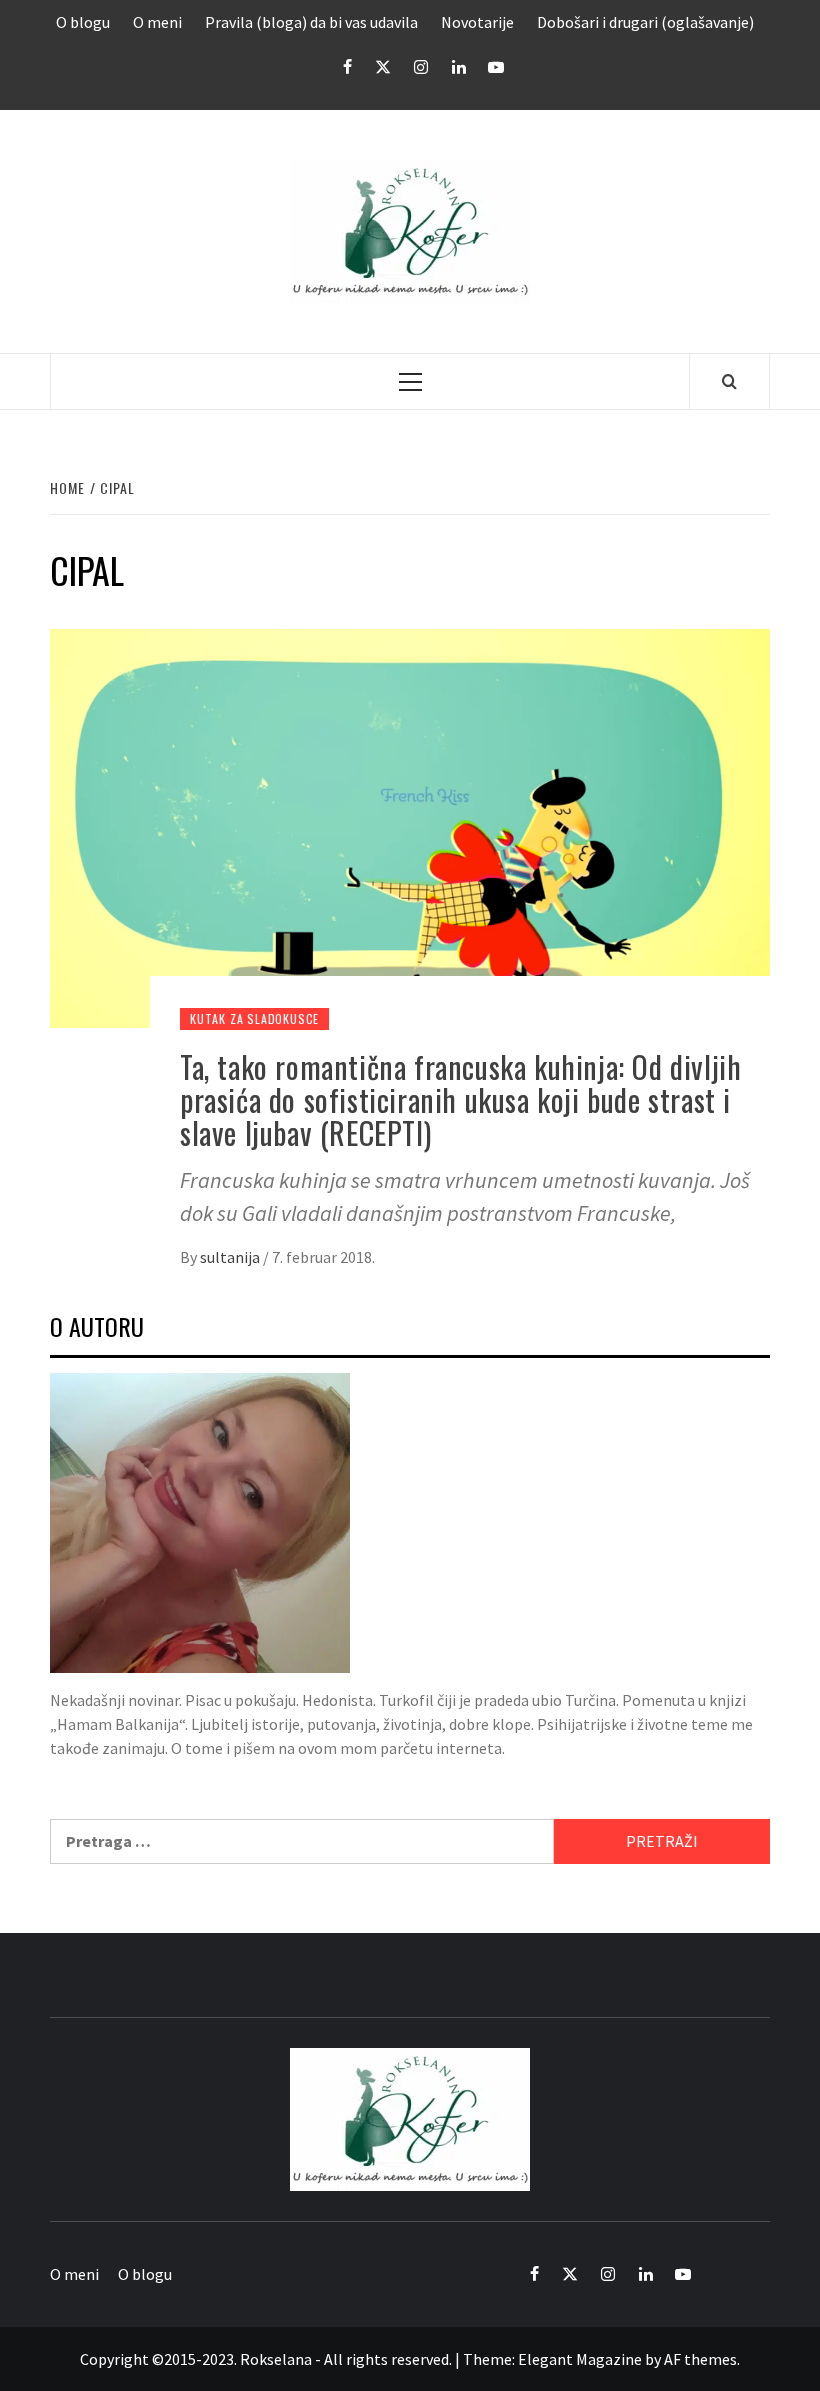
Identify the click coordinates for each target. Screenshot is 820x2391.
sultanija (231, 1257)
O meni (157, 22)
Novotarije (477, 22)
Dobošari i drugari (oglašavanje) (645, 22)
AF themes (700, 2359)
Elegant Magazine (580, 2359)
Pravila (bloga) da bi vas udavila (311, 22)
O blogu (83, 22)
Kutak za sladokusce (254, 1018)
